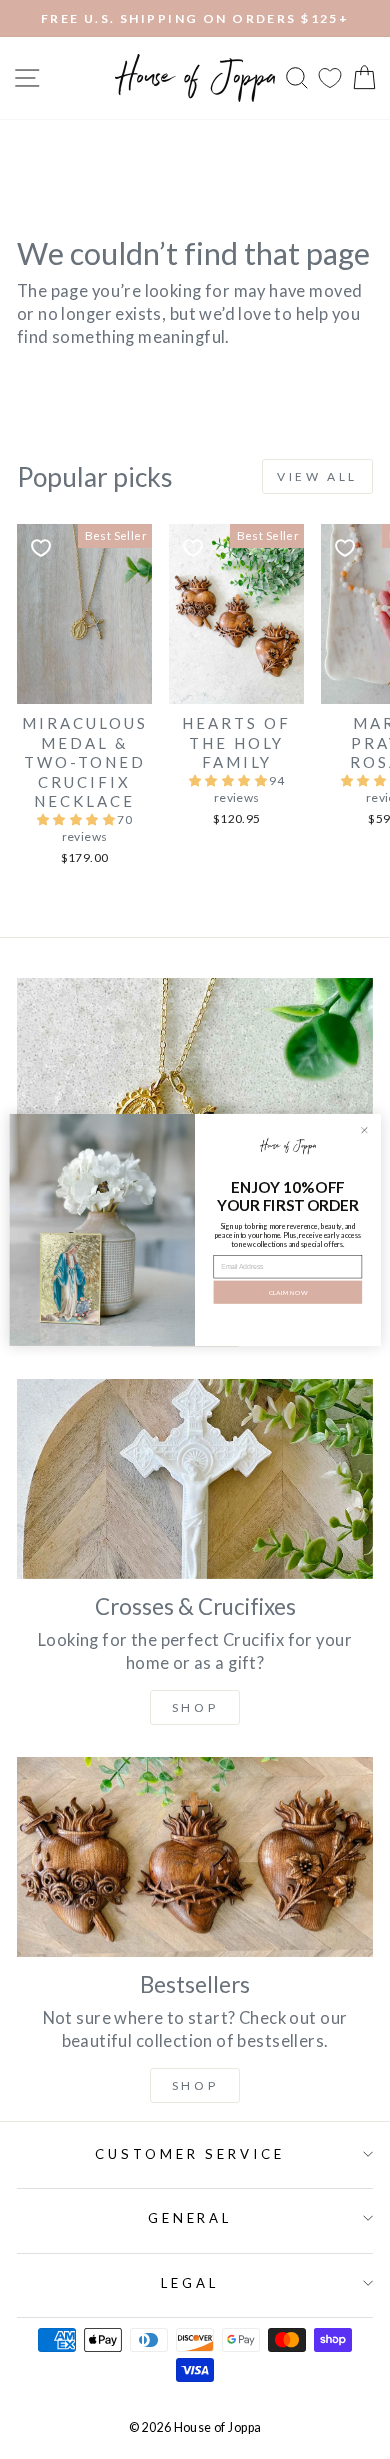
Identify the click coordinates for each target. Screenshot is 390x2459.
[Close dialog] (365, 1130)
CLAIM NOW (288, 1292)
